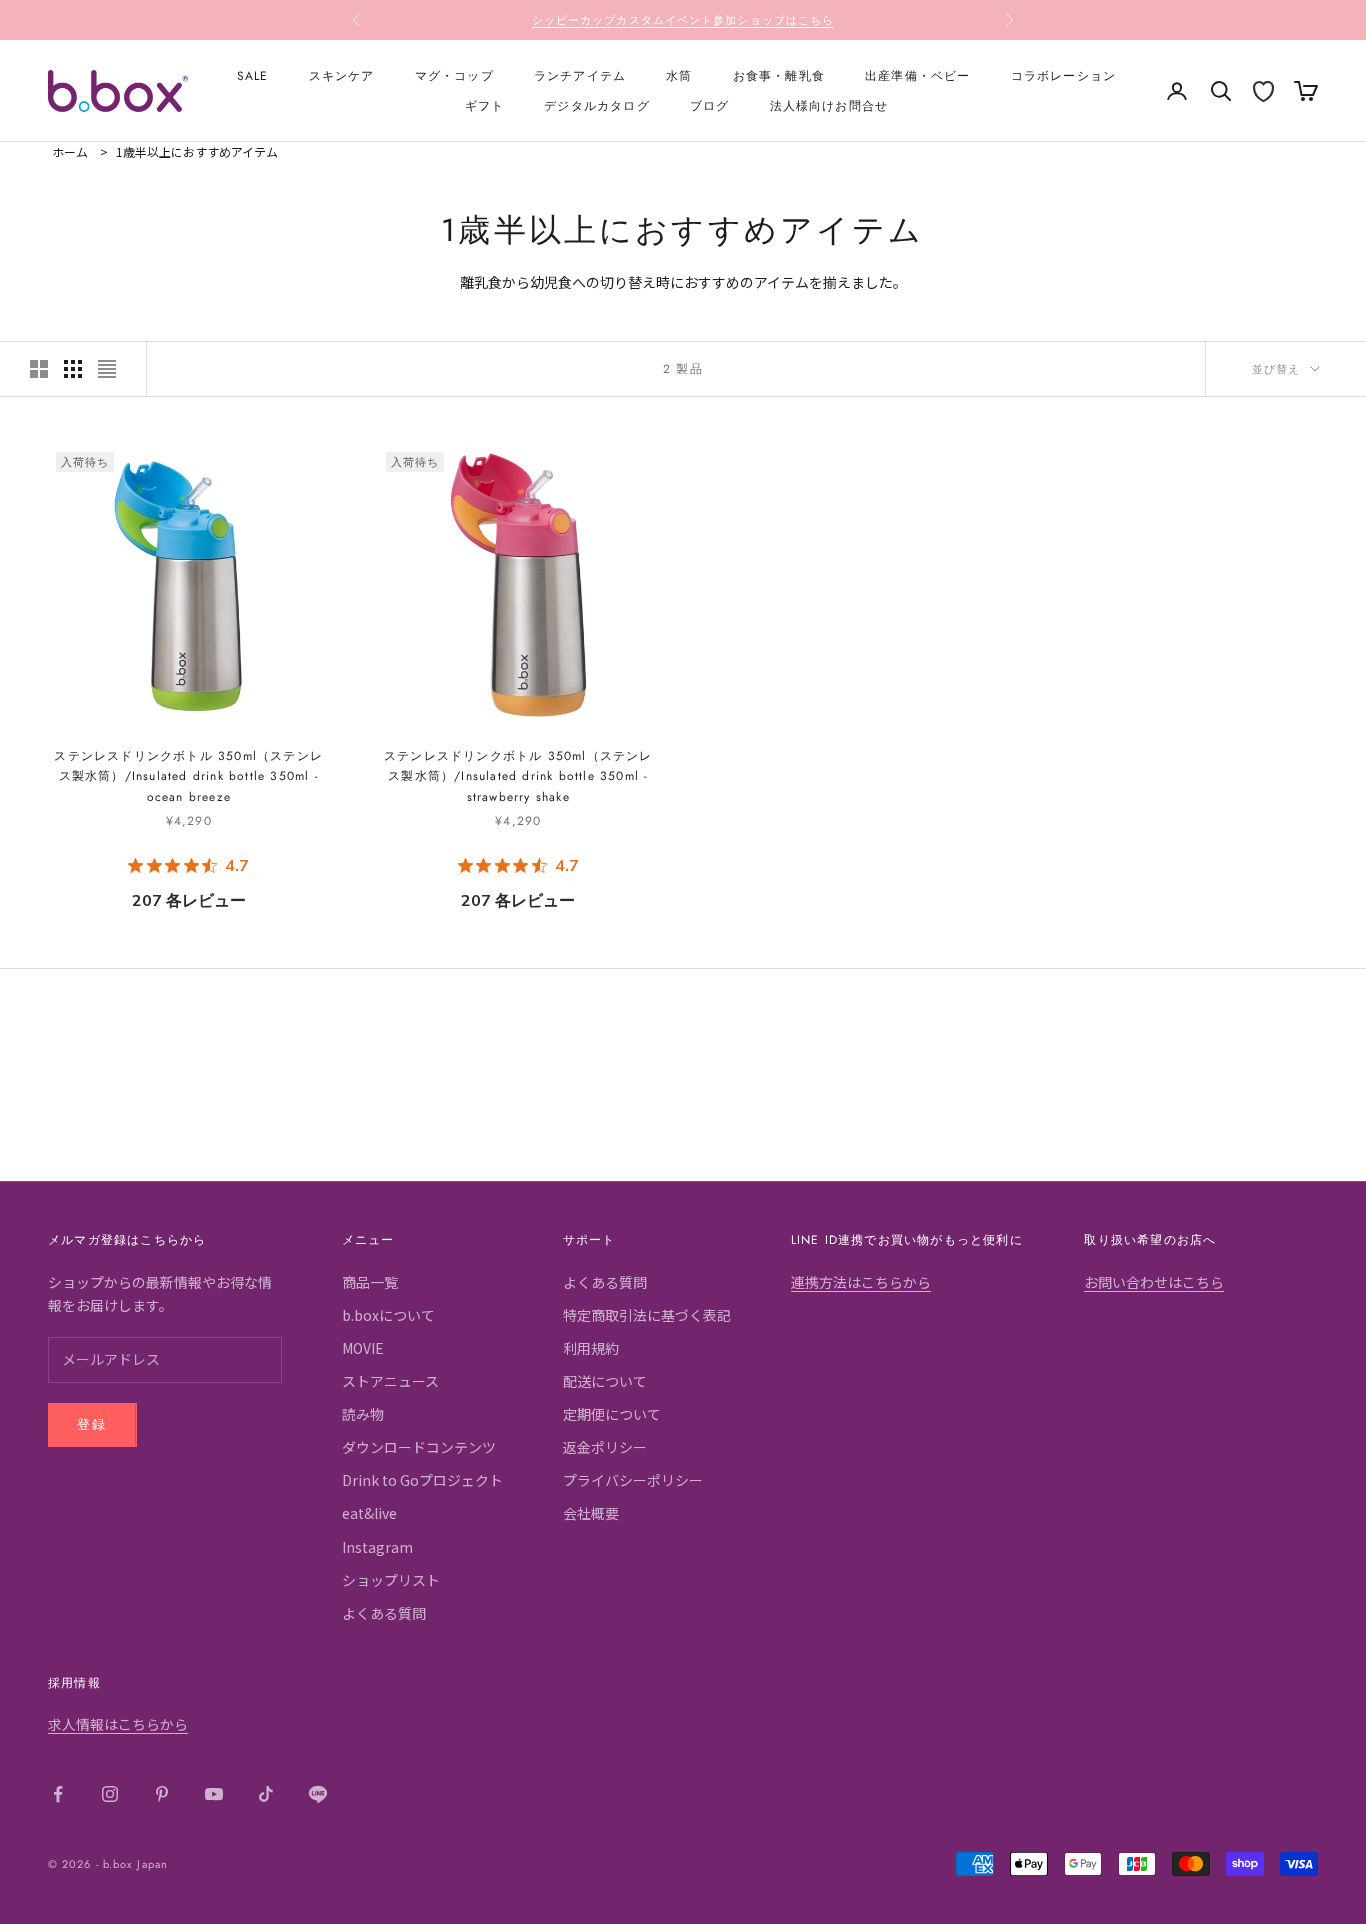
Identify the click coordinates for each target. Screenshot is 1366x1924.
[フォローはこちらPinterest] (162, 1794)
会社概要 (591, 1513)
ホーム (70, 151)
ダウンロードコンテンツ (419, 1447)
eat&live (369, 1513)
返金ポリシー (605, 1447)
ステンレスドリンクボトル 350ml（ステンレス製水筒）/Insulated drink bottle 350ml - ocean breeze (188, 776)
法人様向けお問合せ (829, 106)
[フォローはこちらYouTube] (214, 1794)
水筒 (679, 76)
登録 (92, 1424)
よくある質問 (384, 1613)
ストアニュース (390, 1381)
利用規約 (591, 1348)
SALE (253, 76)
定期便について (612, 1414)
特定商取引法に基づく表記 (647, 1315)
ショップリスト (391, 1580)
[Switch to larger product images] (39, 369)
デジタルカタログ (597, 106)
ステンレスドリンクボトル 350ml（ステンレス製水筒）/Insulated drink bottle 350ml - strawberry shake (518, 776)
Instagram (377, 1547)
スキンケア (342, 76)
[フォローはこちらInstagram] (110, 1794)
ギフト (485, 106)
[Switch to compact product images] (107, 369)
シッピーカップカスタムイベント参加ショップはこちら (683, 20)
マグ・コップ (454, 76)
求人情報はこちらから (118, 1724)
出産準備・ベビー (918, 76)
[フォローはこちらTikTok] (266, 1794)
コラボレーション (1064, 76)
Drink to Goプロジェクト (422, 1480)
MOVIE (363, 1348)
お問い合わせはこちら (1154, 1282)
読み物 (363, 1414)
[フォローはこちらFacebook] (58, 1794)
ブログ (710, 106)
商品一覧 (370, 1282)
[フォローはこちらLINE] (318, 1794)
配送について (605, 1381)
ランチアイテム (580, 76)
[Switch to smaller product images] (73, 369)
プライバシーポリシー (633, 1480)
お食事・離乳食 (779, 76)
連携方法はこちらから (861, 1282)
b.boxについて (388, 1315)
